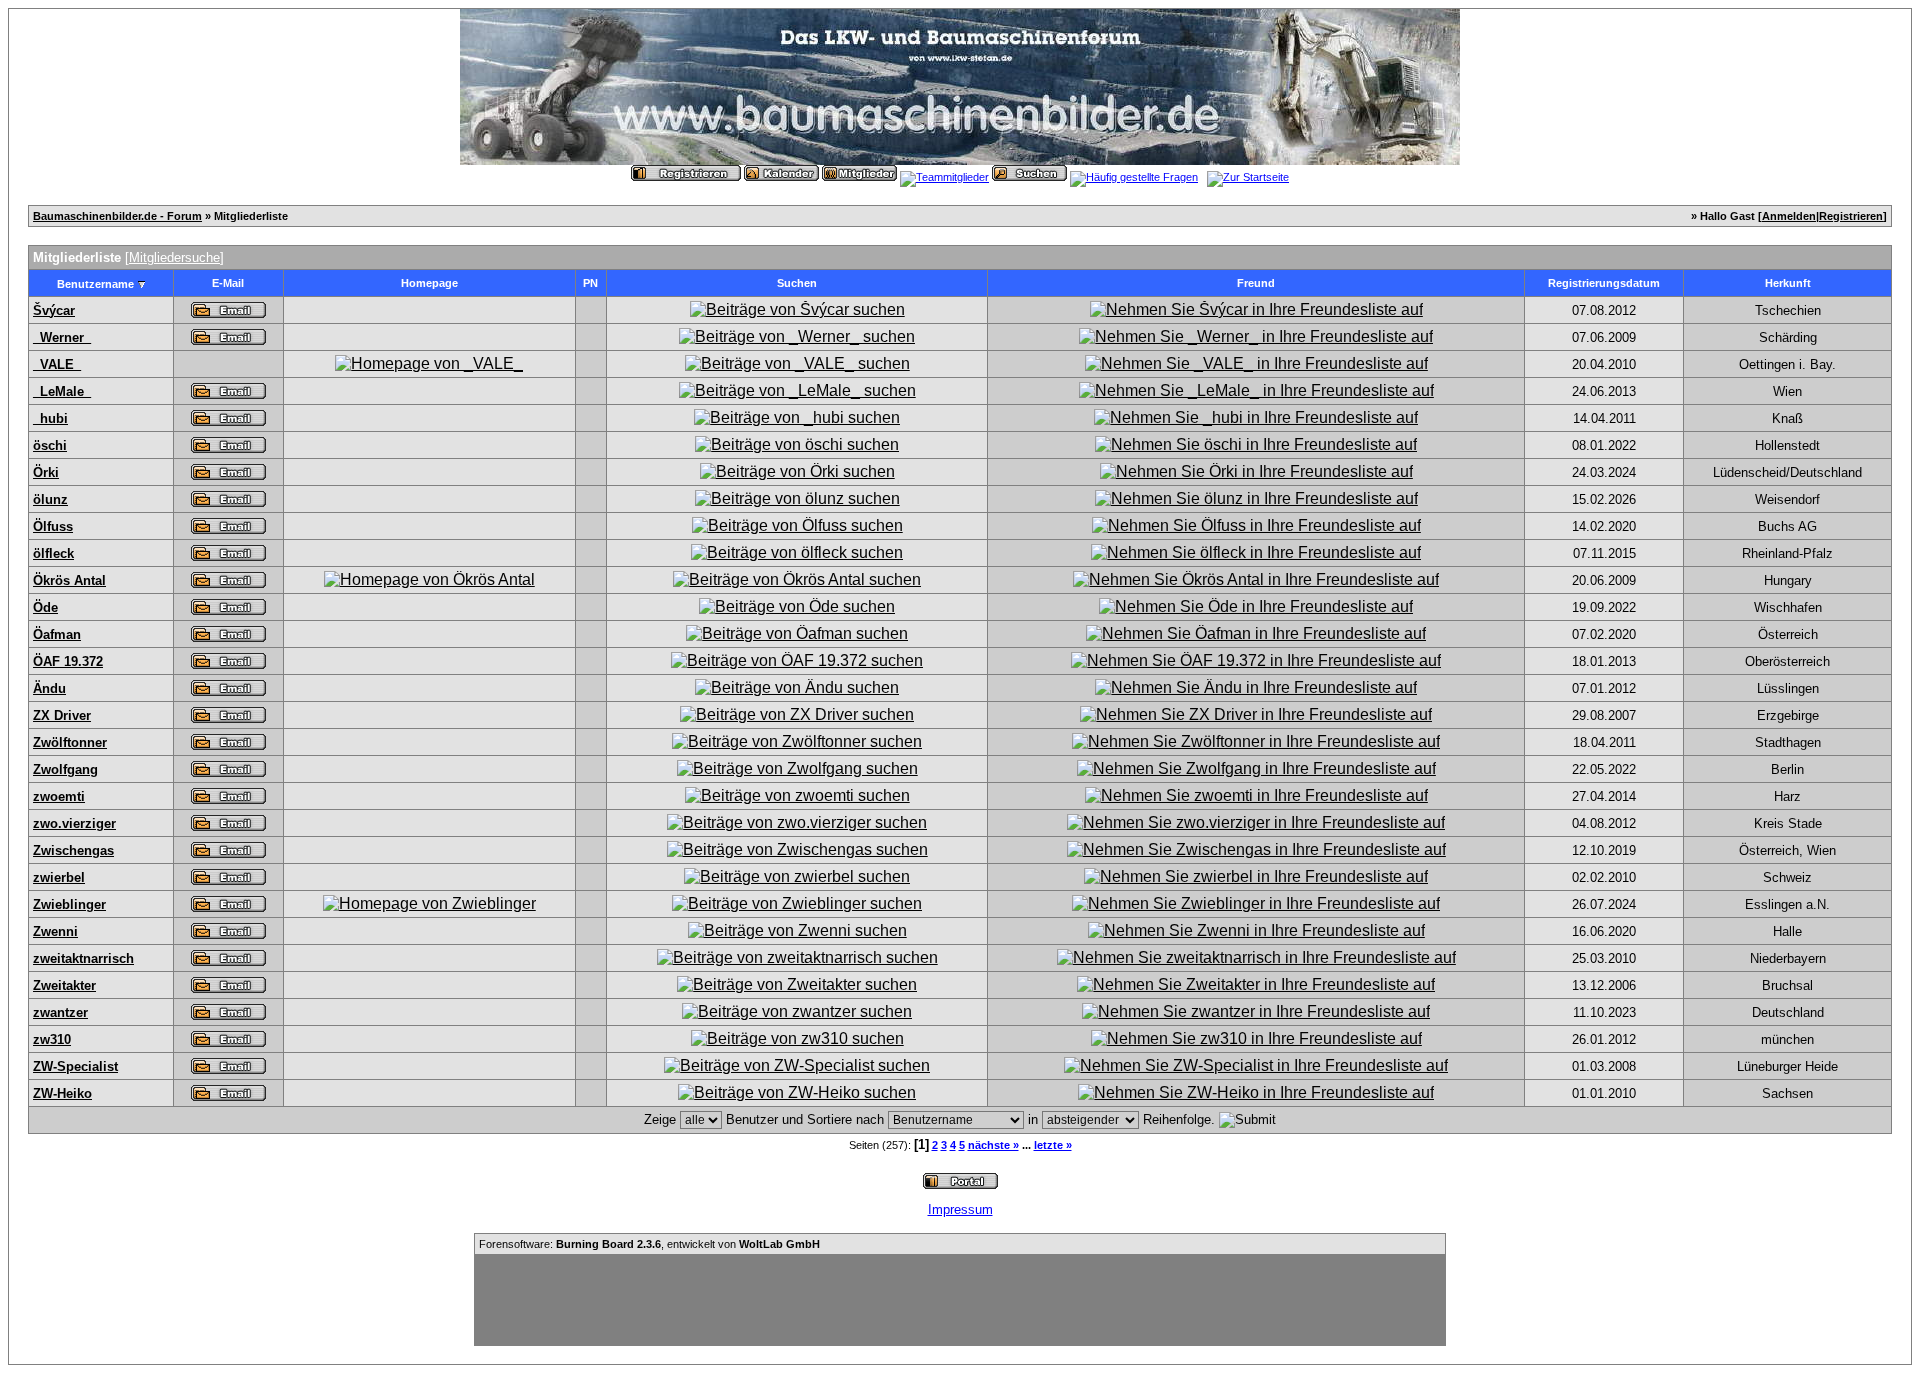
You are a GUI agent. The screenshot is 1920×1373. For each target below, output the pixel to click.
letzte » (1053, 1145)
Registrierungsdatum (1604, 283)
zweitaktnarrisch (83, 958)
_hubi (50, 418)
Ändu (49, 688)
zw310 (52, 1039)
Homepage (429, 283)
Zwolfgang (65, 769)
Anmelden (1789, 216)
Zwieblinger (69, 904)
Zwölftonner (70, 742)
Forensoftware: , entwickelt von (649, 1244)
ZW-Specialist (75, 1066)
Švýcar (54, 310)
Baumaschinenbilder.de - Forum (117, 216)
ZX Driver (62, 715)
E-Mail (228, 283)
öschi (50, 445)
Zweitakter (64, 985)
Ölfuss (53, 526)
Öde (45, 607)
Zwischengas (73, 850)
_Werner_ (62, 337)
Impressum (960, 1209)
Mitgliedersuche (174, 257)
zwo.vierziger (74, 823)
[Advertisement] (960, 1300)
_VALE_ (57, 364)
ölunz (50, 499)
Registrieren (1851, 216)
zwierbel (59, 877)
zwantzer (60, 1012)
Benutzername (95, 284)
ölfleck (53, 553)
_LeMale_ (62, 391)
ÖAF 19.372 (68, 661)
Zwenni (55, 931)
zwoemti (59, 796)
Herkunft (1788, 283)
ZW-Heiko (62, 1093)
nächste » (993, 1145)
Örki (46, 472)
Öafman (57, 634)
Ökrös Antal (69, 580)
